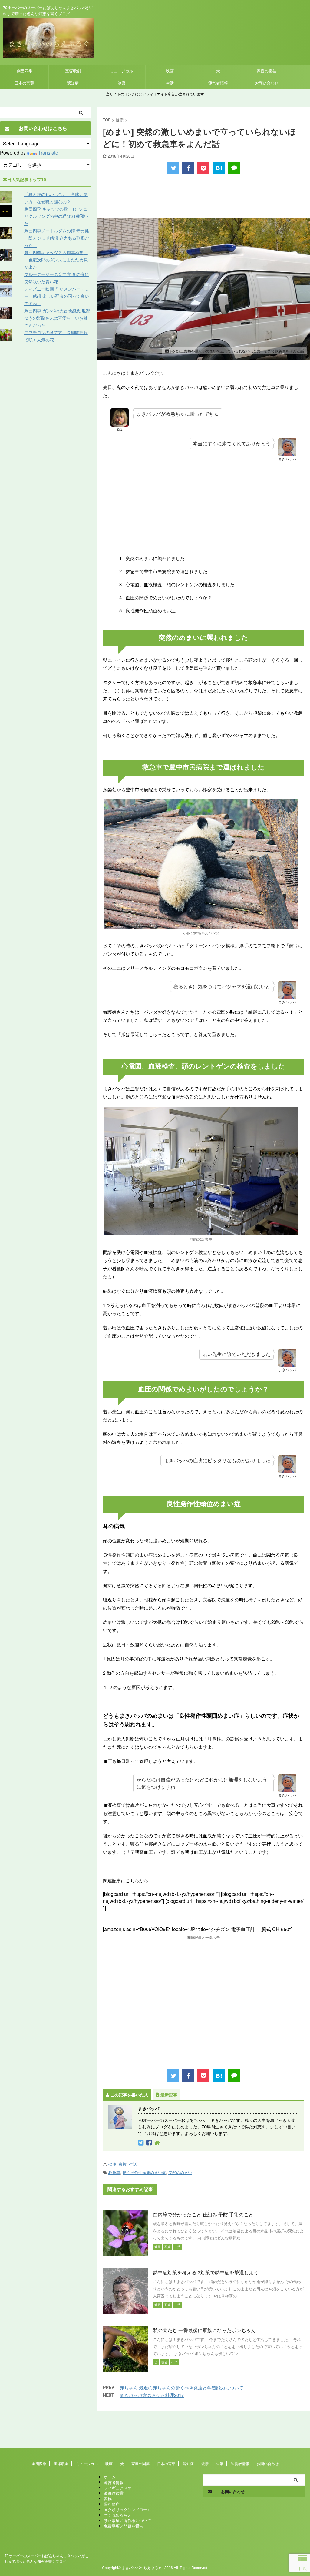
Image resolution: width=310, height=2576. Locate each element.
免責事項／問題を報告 (124, 2526)
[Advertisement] (203, 197)
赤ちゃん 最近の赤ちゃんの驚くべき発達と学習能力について (181, 2387)
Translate (48, 153)
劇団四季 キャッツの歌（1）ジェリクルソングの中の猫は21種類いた (56, 216)
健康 (121, 83)
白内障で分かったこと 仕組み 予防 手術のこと (203, 2214)
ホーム (110, 2477)
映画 (170, 71)
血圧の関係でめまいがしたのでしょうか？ (169, 597)
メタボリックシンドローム (127, 2510)
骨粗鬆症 (112, 2504)
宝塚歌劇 (73, 71)
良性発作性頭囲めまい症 (144, 2172)
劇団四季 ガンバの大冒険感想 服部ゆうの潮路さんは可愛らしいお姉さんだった (57, 318)
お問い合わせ (267, 83)
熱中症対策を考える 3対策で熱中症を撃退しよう (206, 2272)
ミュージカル (121, 71)
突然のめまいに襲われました (155, 558)
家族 (123, 2164)
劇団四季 (25, 71)
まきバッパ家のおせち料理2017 (152, 2395)
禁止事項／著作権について (127, 2520)
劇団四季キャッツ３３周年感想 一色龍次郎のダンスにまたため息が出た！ (56, 260)
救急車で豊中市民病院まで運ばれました (167, 571)
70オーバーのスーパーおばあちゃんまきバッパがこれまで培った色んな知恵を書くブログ (47, 2558)
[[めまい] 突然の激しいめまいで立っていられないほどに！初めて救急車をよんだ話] (219, 168)
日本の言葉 (24, 83)
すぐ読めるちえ (118, 2515)
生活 (170, 83)
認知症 (73, 83)
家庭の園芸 (267, 71)
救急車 (114, 2172)
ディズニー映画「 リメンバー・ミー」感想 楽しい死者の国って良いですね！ (57, 296)
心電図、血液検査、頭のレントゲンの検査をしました (180, 584)
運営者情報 (218, 83)
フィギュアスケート (122, 2488)
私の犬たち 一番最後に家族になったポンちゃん (204, 2330)
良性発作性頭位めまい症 (151, 610)
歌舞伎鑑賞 (114, 2493)
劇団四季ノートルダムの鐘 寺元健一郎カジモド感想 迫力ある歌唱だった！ (57, 238)
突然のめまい (180, 2172)
